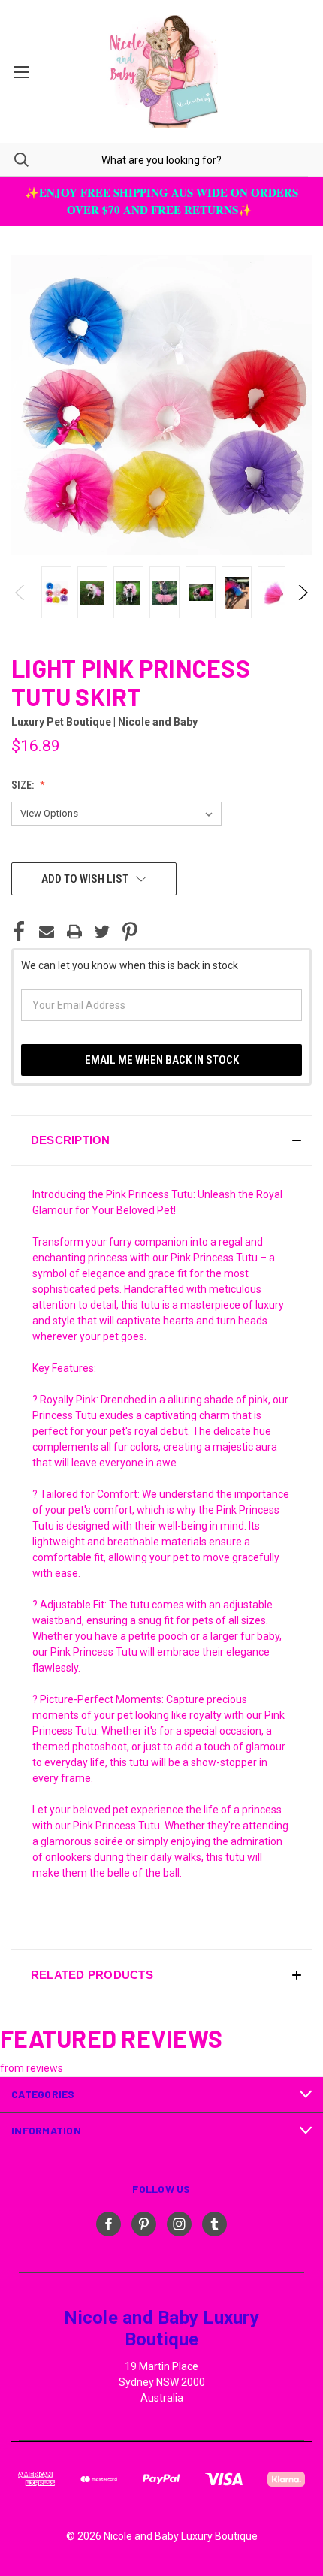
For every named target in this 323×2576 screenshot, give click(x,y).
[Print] (74, 932)
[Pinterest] (130, 932)
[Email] (47, 932)
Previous (21, 593)
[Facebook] (19, 932)
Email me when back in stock (162, 1060)
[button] (161, 1140)
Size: (24, 785)
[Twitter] (102, 932)
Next (302, 593)
